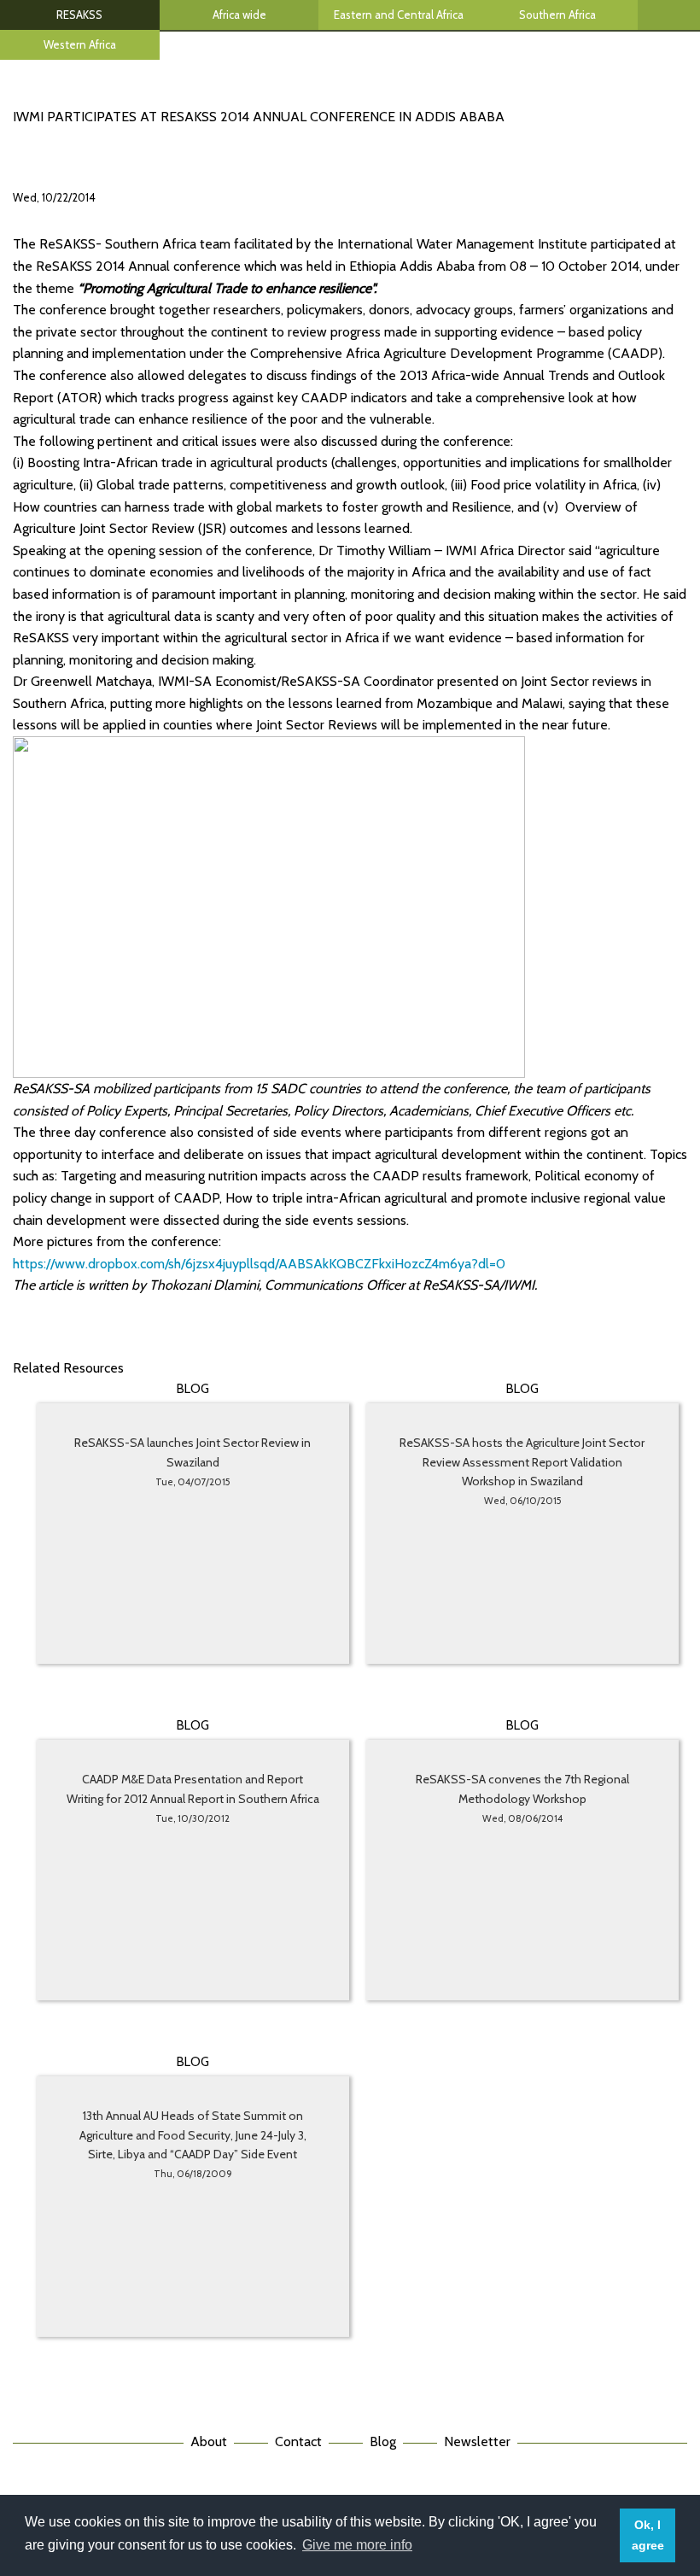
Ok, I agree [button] (648, 2535)
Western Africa (80, 44)
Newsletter (477, 2441)
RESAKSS (79, 15)
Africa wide (239, 15)
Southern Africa (557, 15)
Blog (383, 2441)
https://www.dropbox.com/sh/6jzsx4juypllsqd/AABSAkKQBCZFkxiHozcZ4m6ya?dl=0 (259, 1264)
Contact (298, 2441)
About (209, 2441)
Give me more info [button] (357, 2545)
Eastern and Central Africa (399, 15)
